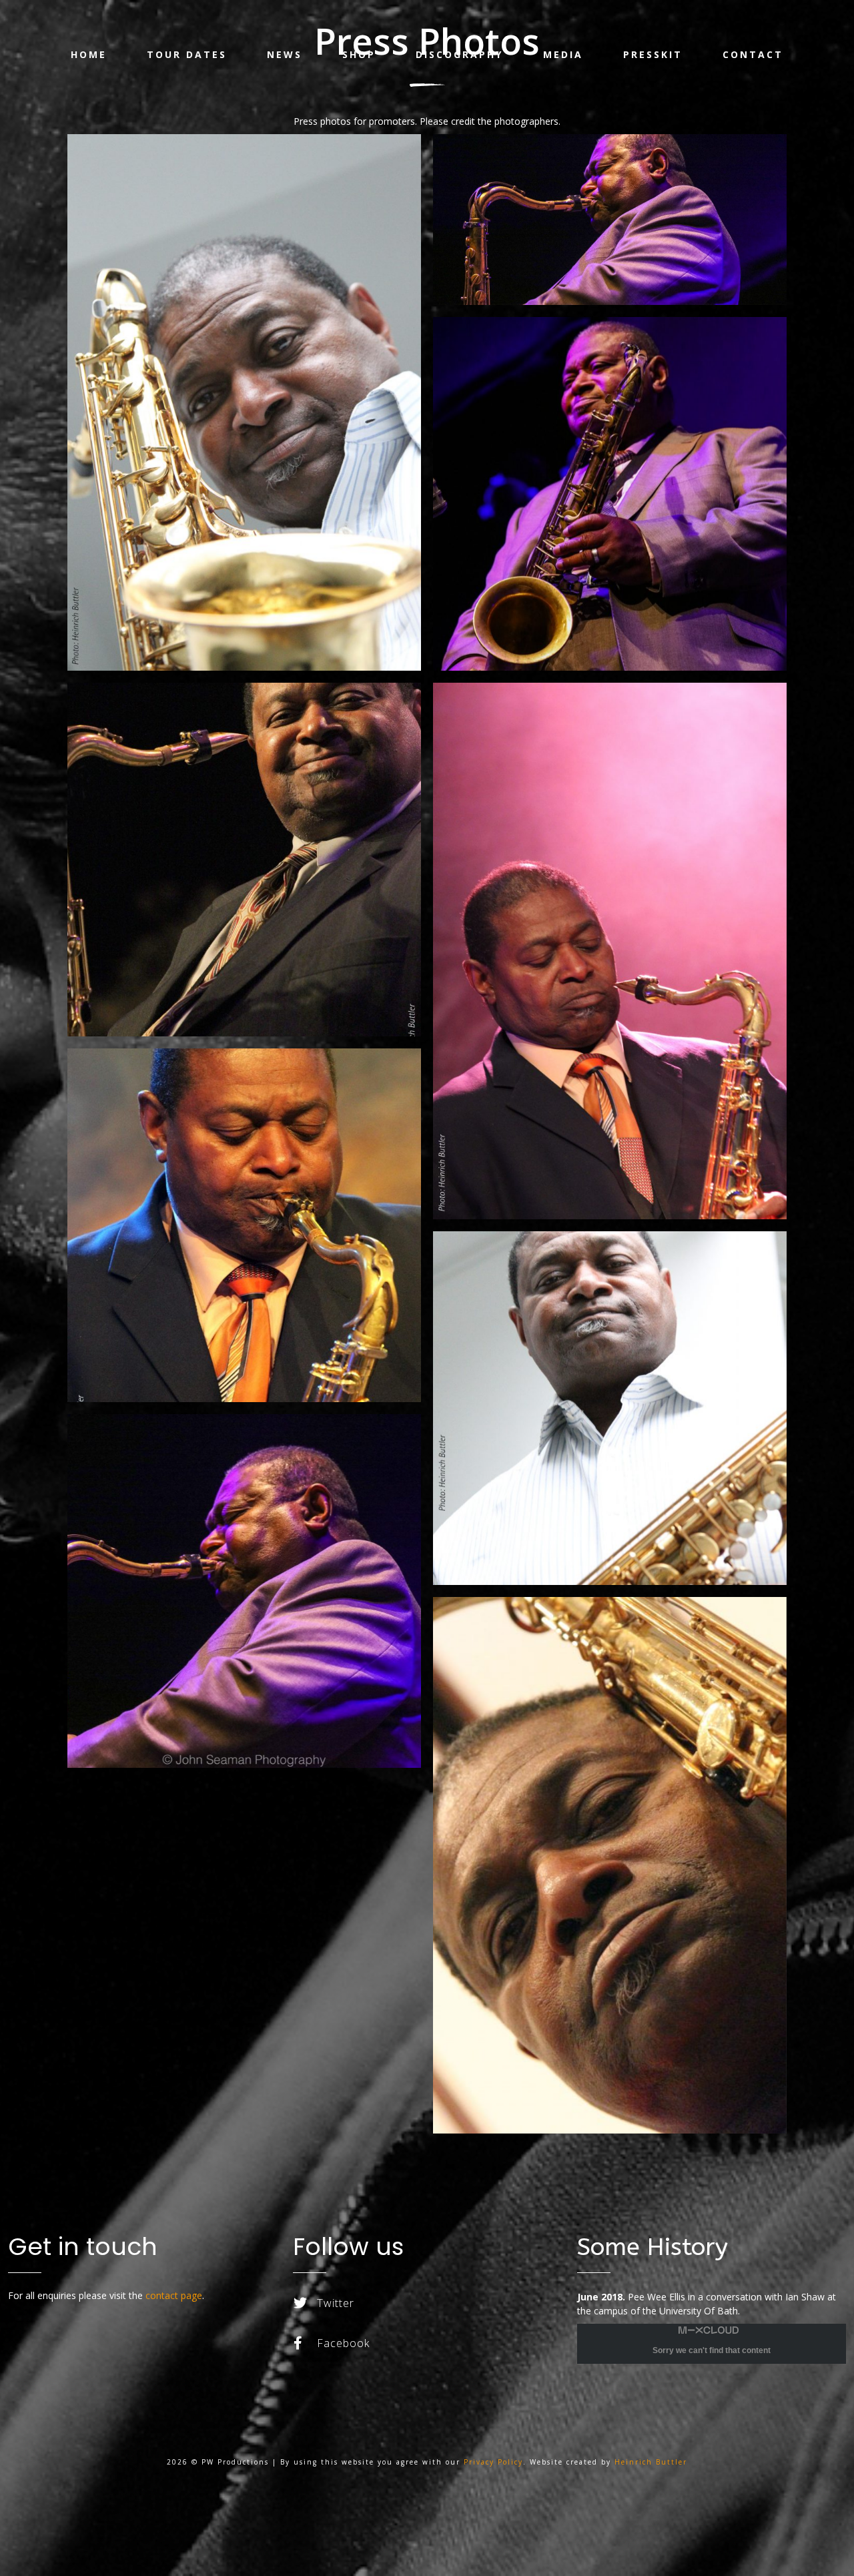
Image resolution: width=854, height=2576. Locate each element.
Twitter (336, 2303)
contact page (174, 2295)
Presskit (653, 54)
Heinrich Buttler (651, 2462)
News (285, 54)
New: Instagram (337, 2377)
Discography (459, 54)
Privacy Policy (493, 2462)
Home (89, 54)
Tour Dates (187, 54)
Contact (753, 54)
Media (563, 54)
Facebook (343, 2343)
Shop (359, 54)
